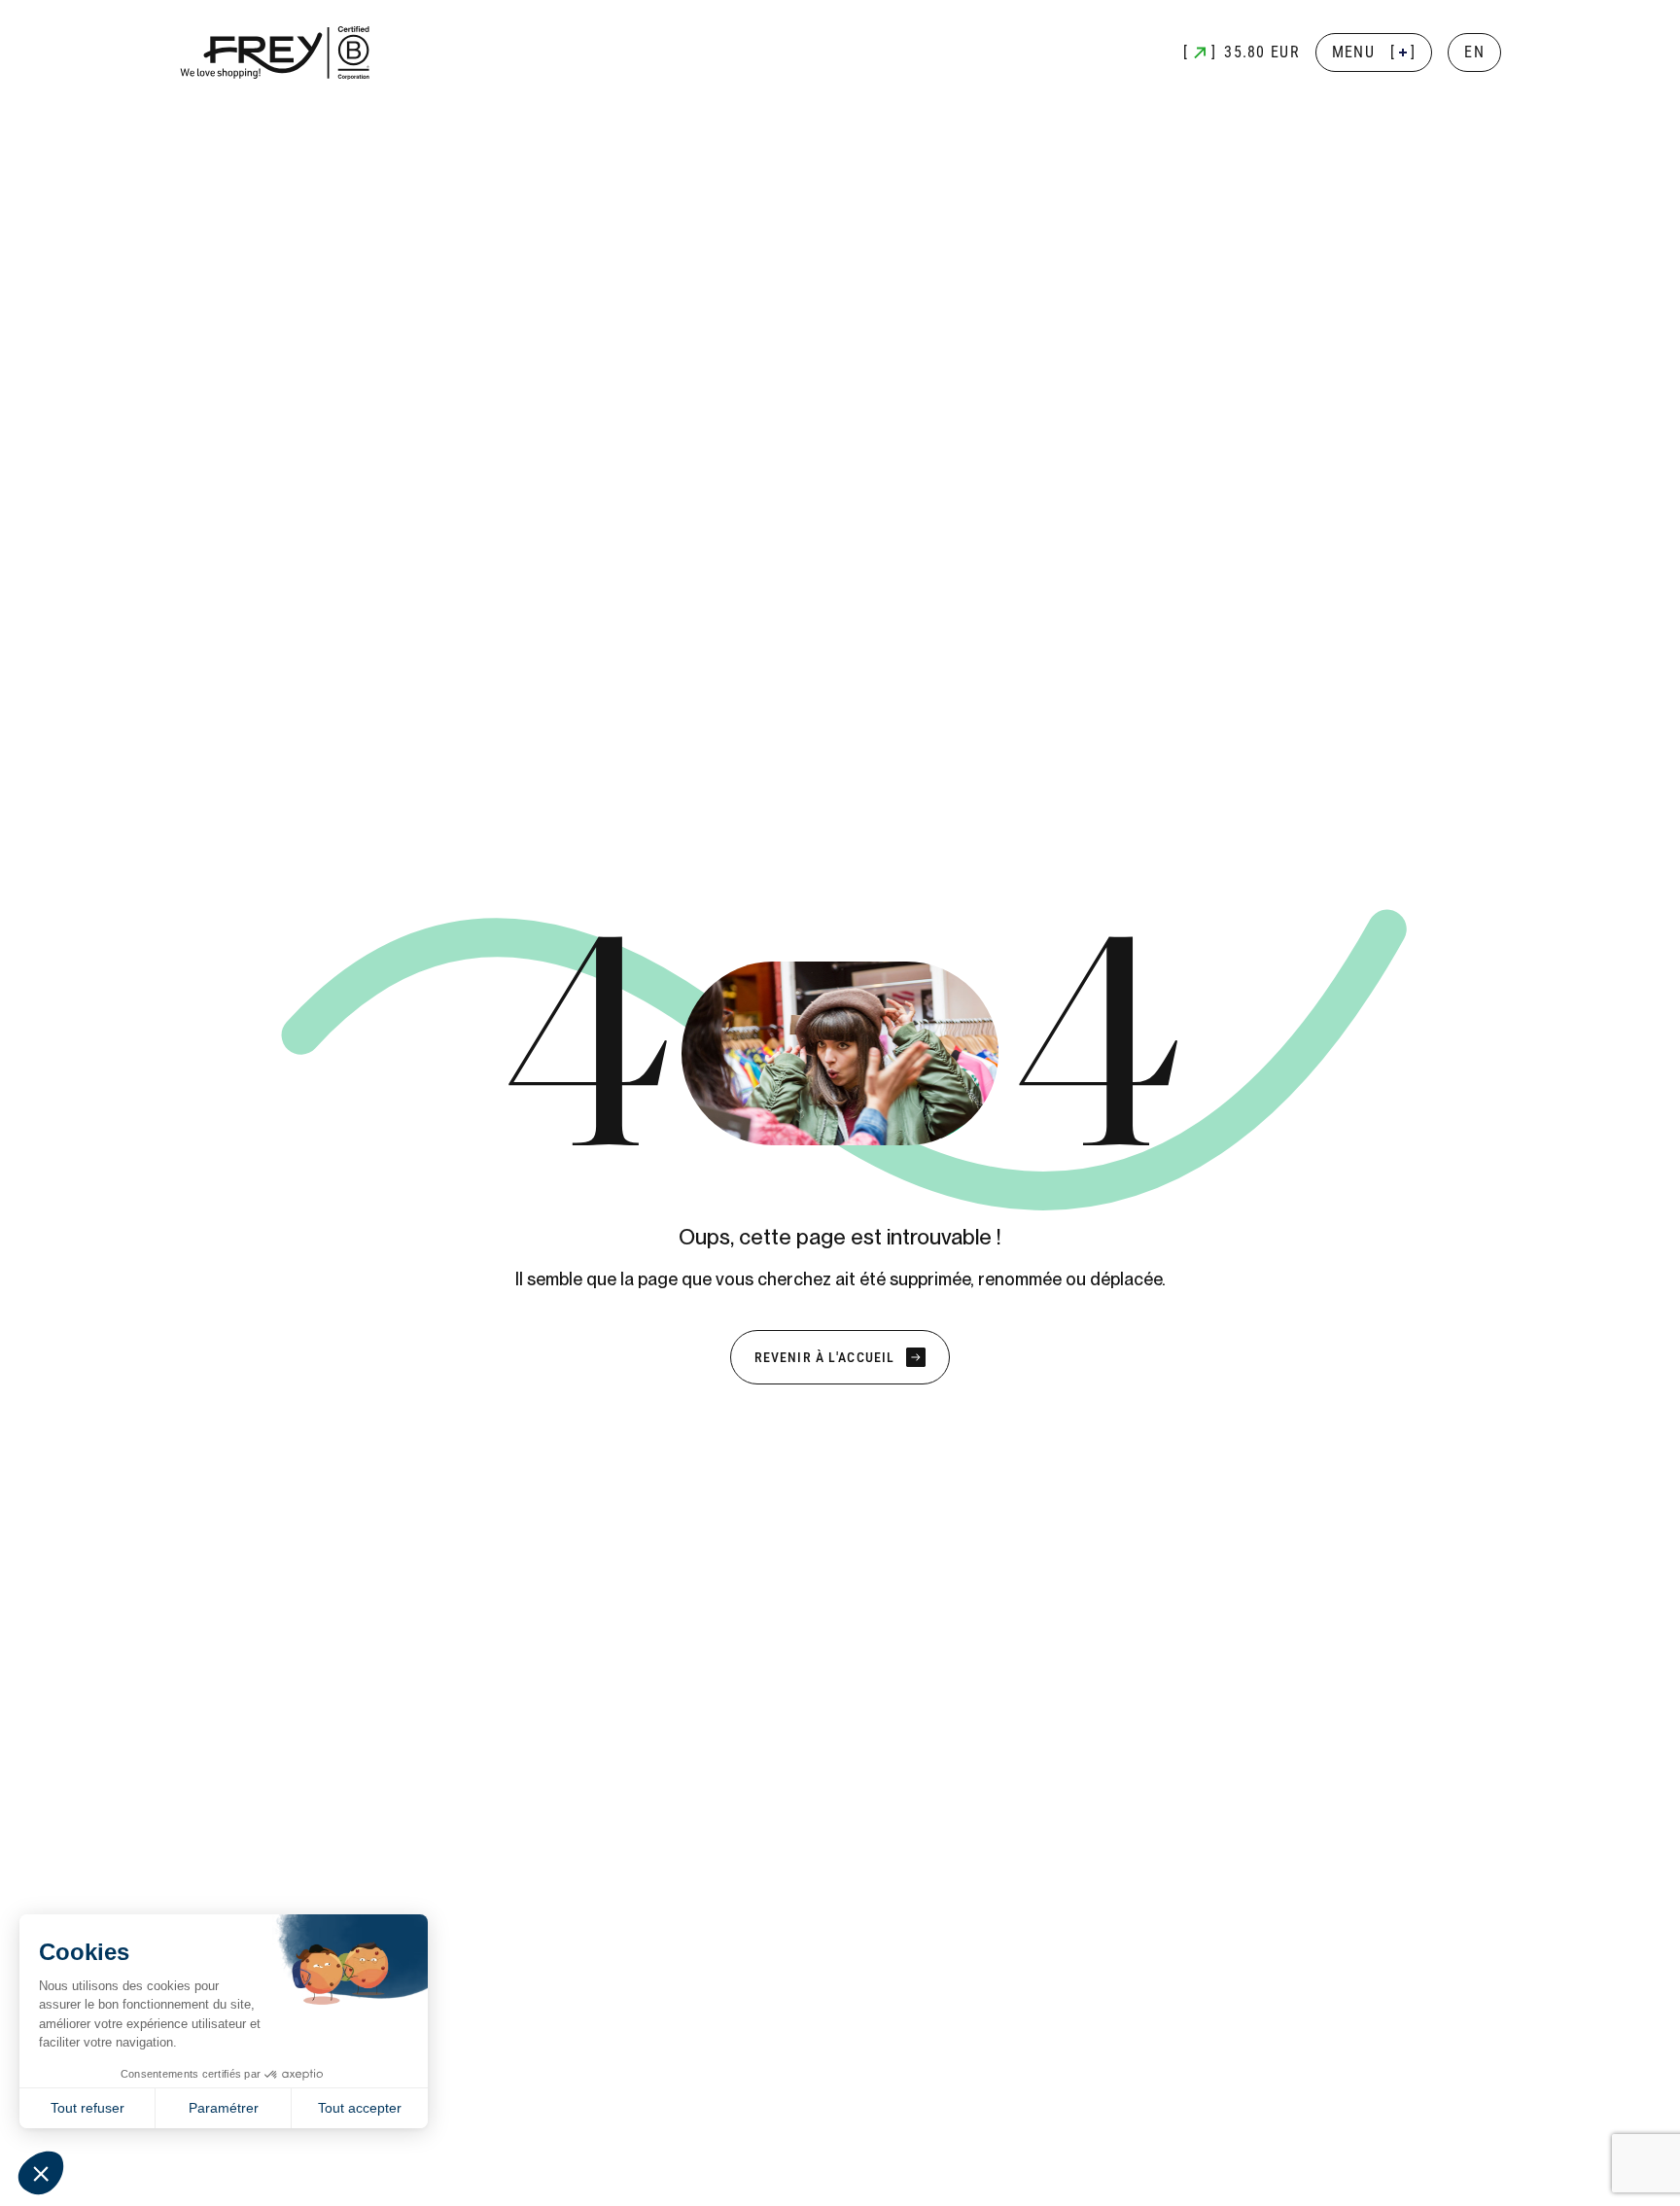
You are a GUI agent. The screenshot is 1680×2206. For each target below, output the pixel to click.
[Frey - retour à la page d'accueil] (276, 53)
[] (1374, 52)
